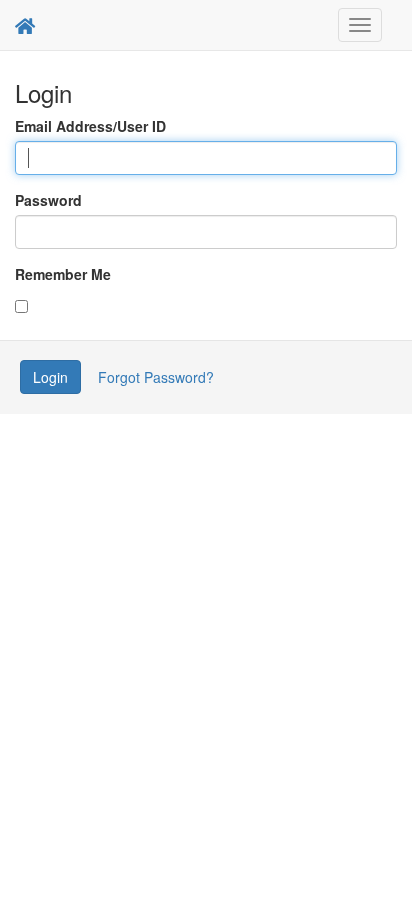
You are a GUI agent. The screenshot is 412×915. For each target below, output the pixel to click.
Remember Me (63, 274)
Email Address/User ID (90, 126)
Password (48, 200)
